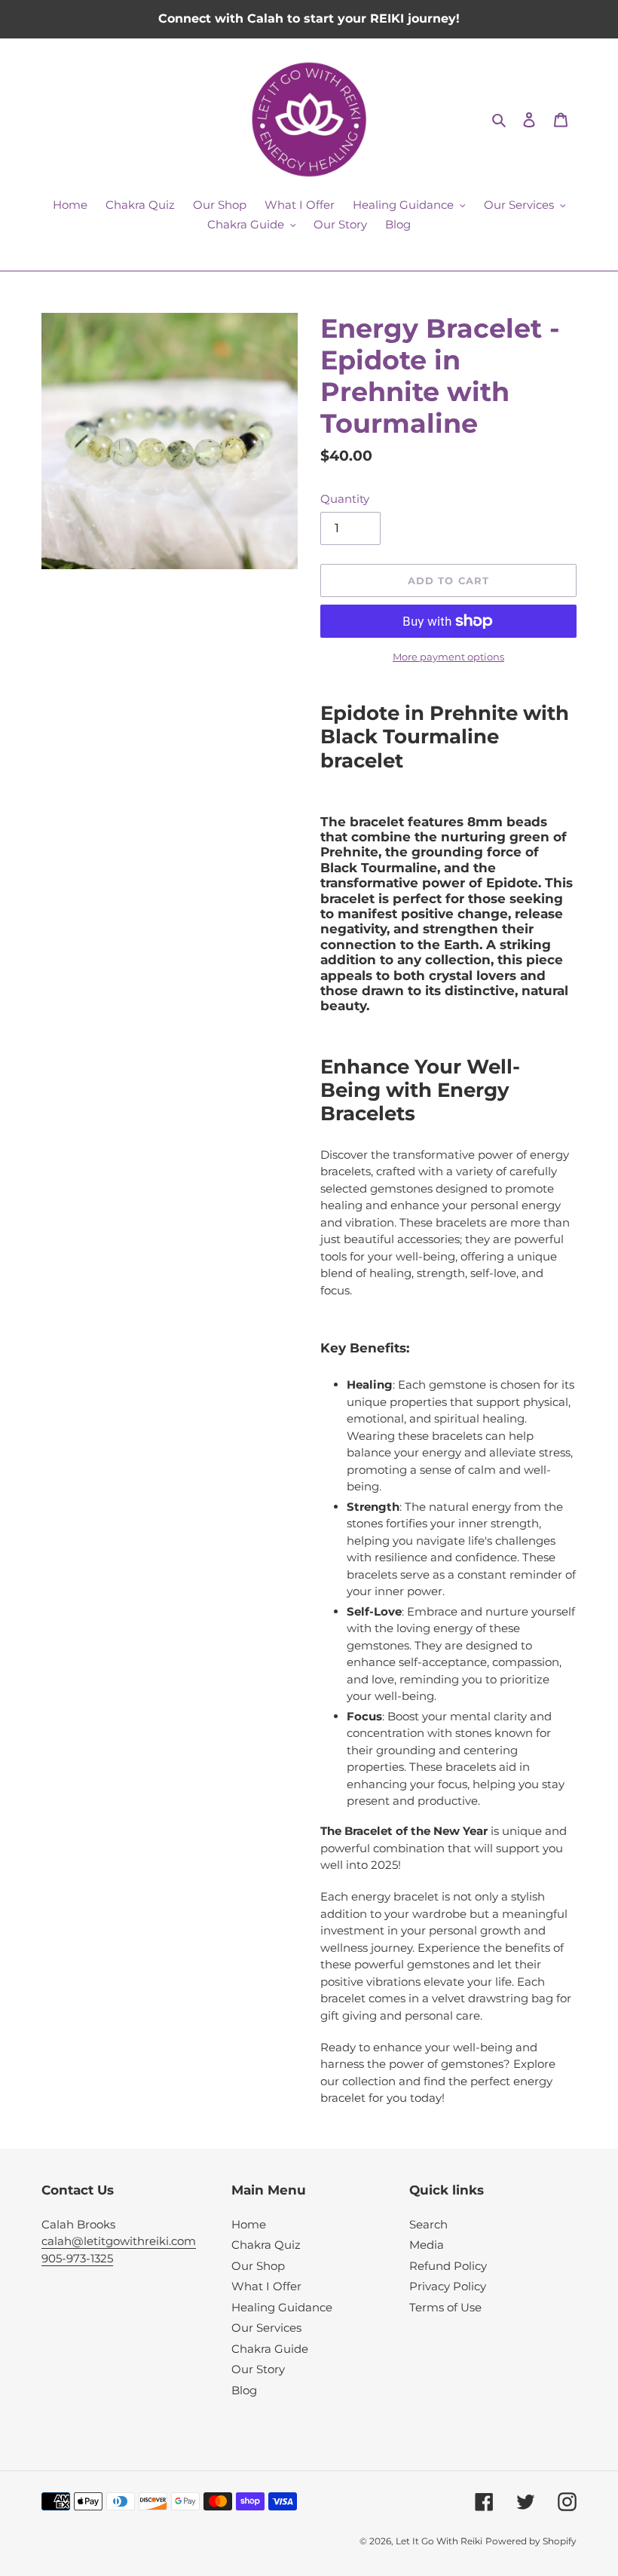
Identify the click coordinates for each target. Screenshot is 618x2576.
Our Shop (258, 2266)
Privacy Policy (448, 2286)
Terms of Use (445, 2307)
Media (427, 2245)
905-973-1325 (77, 2258)
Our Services (266, 2328)
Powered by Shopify (531, 2541)
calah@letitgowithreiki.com (119, 2241)
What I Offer (266, 2286)
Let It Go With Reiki (439, 2541)
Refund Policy (448, 2266)
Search (428, 2224)
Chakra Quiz (266, 2245)
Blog (244, 2390)
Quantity (345, 499)
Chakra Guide (270, 2349)
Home (249, 2224)
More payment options (448, 657)
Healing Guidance (282, 2307)
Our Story (258, 2369)
